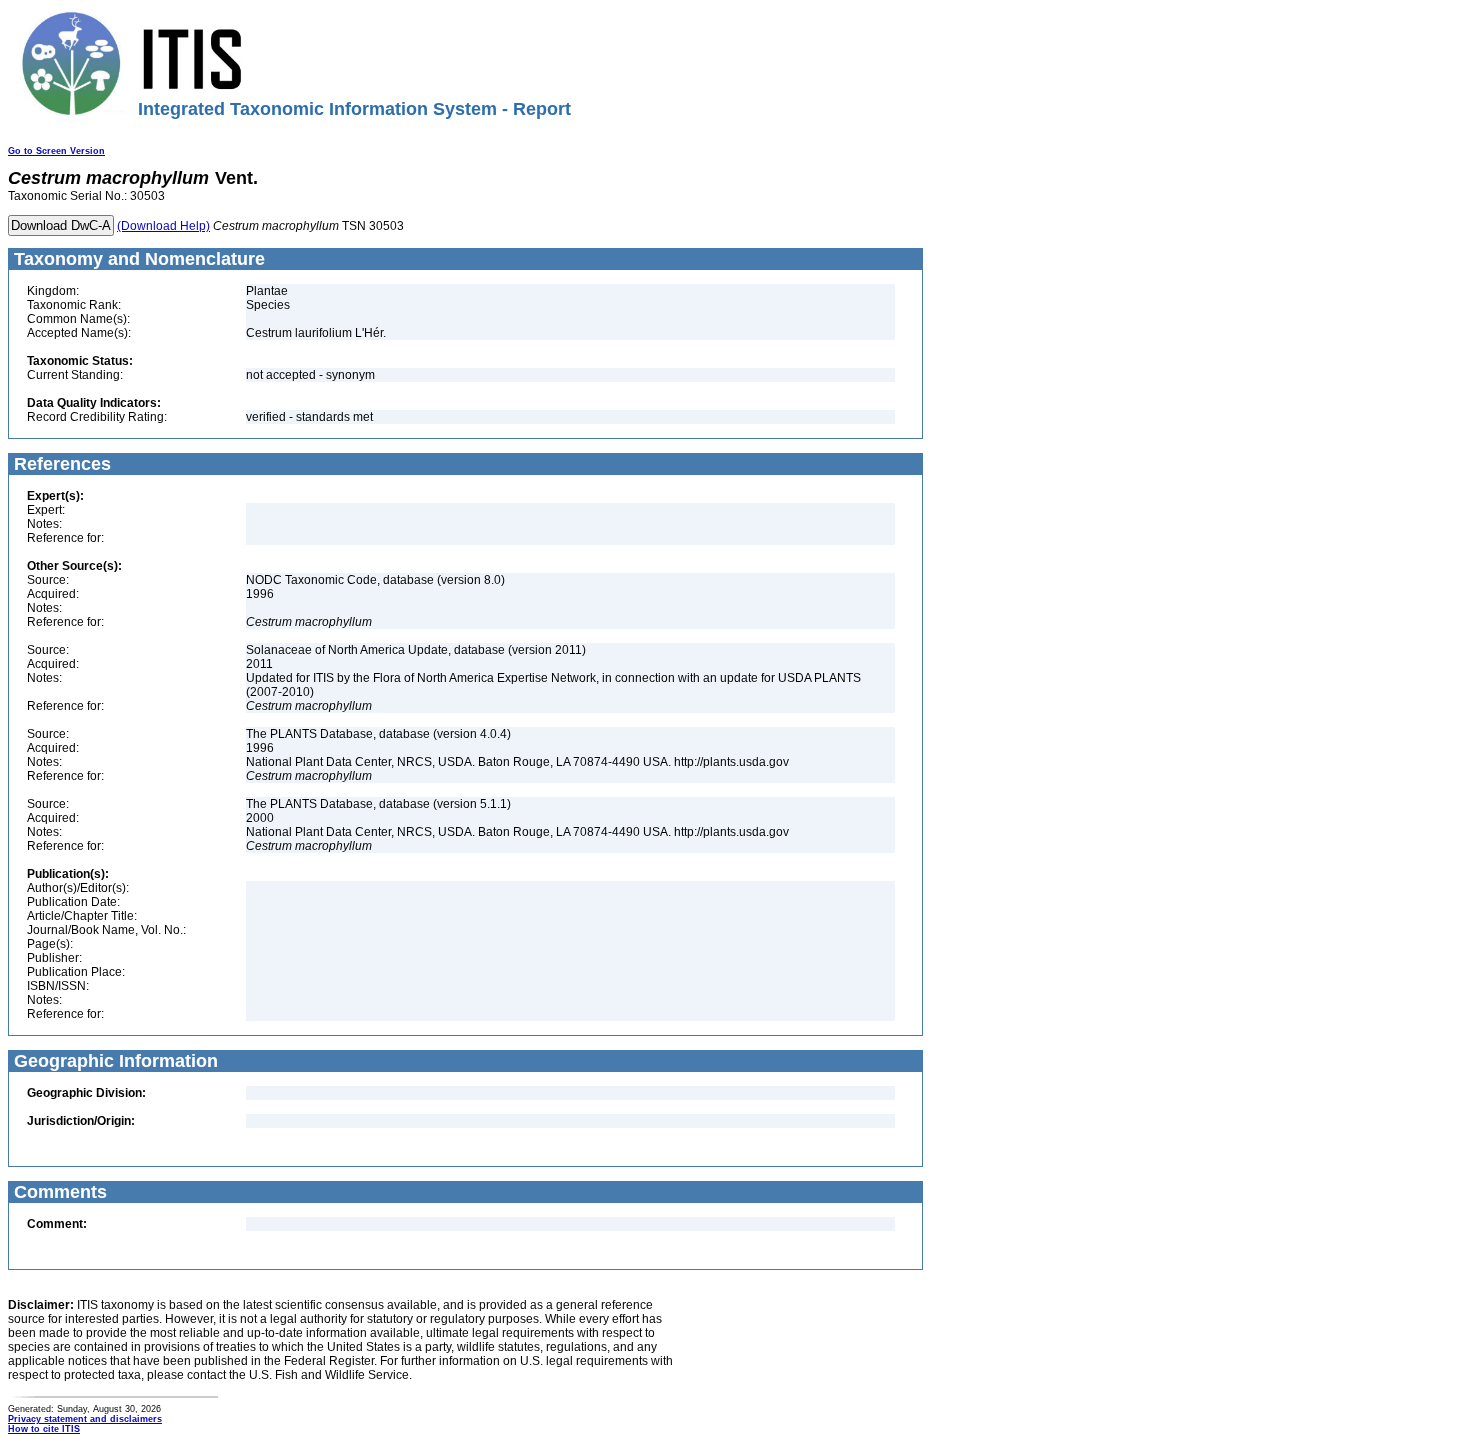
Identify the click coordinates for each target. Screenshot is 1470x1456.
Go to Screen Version (56, 151)
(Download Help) (163, 226)
